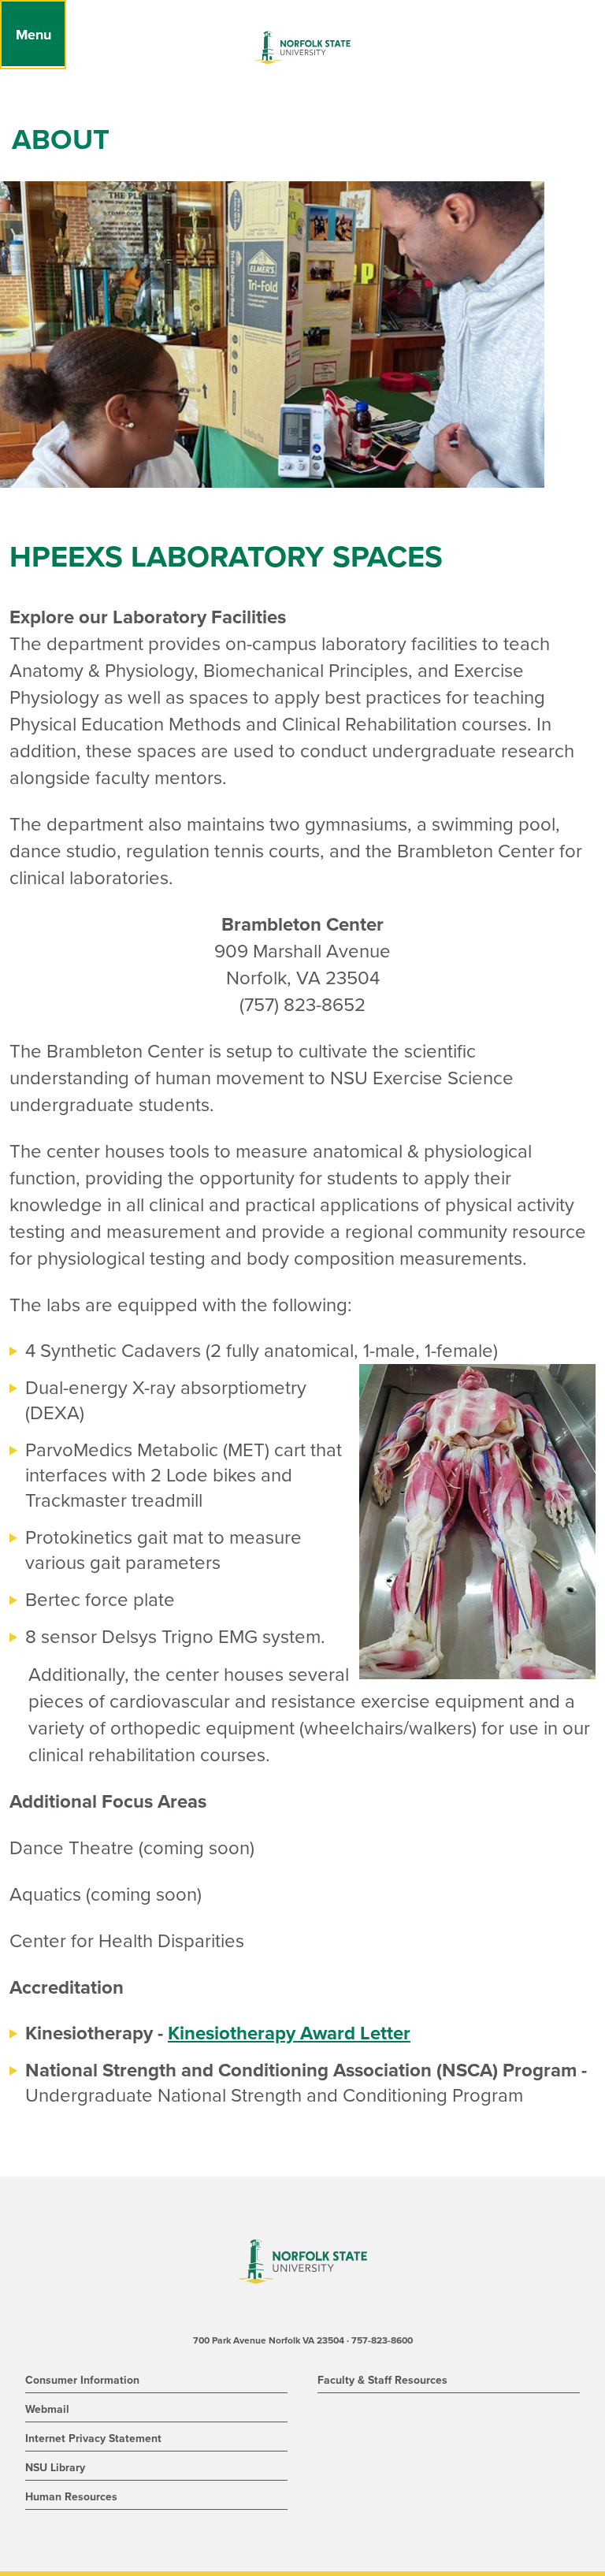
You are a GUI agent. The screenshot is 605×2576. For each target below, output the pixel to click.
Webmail (47, 2409)
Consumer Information (82, 2380)
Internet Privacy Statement (93, 2438)
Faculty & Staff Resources (382, 2380)
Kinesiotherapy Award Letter (289, 2033)
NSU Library (55, 2468)
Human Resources (71, 2497)
